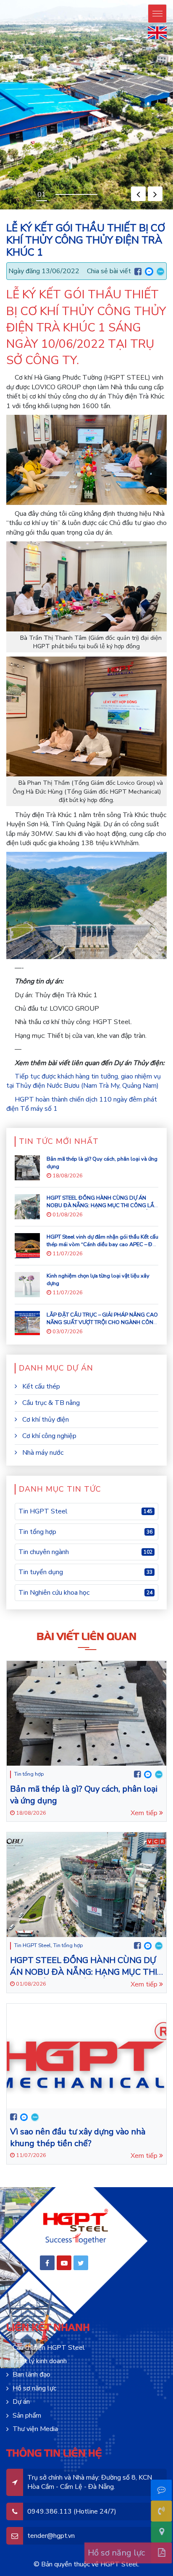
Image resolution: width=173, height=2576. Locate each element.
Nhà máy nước (42, 1453)
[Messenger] (149, 271)
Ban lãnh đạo (31, 2374)
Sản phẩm (27, 2416)
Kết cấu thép (40, 1386)
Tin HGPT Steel (33, 1945)
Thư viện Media (35, 2429)
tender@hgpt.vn (51, 2536)
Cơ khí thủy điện (45, 1420)
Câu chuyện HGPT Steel (49, 2348)
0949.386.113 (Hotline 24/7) (72, 2511)
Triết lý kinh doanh (40, 2361)
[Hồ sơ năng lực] (156, 2553)
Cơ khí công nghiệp (48, 1436)
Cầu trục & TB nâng (50, 1403)
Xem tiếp (145, 1813)
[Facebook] (138, 272)
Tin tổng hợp (29, 1774)
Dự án (21, 2402)
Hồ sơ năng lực (34, 2388)
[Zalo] (161, 271)
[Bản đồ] (156, 2532)
